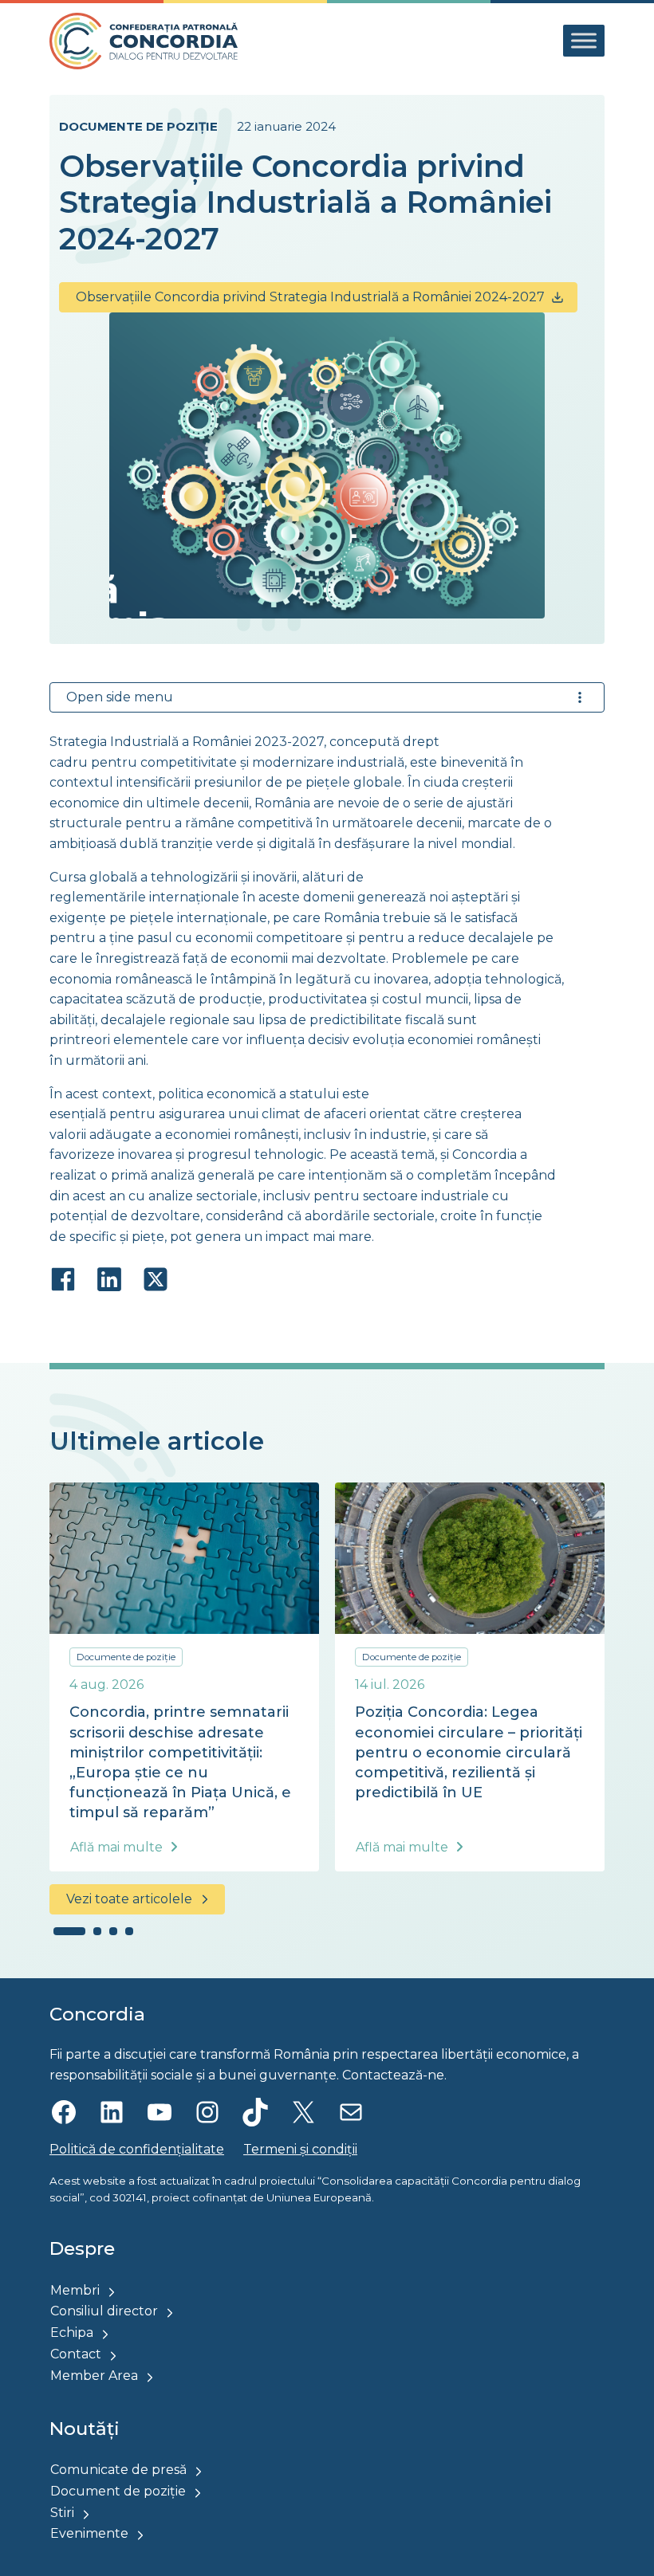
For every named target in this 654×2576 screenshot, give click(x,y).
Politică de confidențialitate (137, 2149)
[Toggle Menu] (584, 41)
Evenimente (89, 2533)
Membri (75, 2290)
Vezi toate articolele (129, 1899)
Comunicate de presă (118, 2470)
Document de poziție (118, 2491)
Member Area (94, 2376)
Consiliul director (104, 2311)
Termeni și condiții (300, 2149)
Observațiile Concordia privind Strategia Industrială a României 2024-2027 (310, 297)
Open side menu (120, 697)
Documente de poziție (138, 126)
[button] (69, 1931)
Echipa (72, 2333)
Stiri (62, 2513)
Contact (76, 2354)
